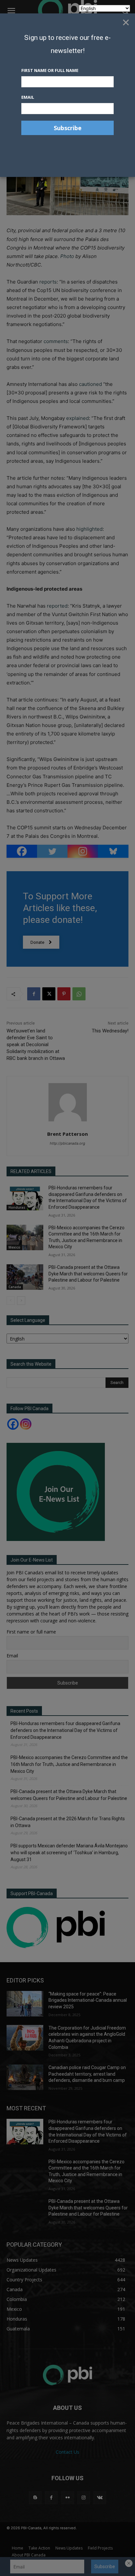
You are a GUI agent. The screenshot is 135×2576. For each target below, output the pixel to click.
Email (28, 97)
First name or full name (50, 70)
